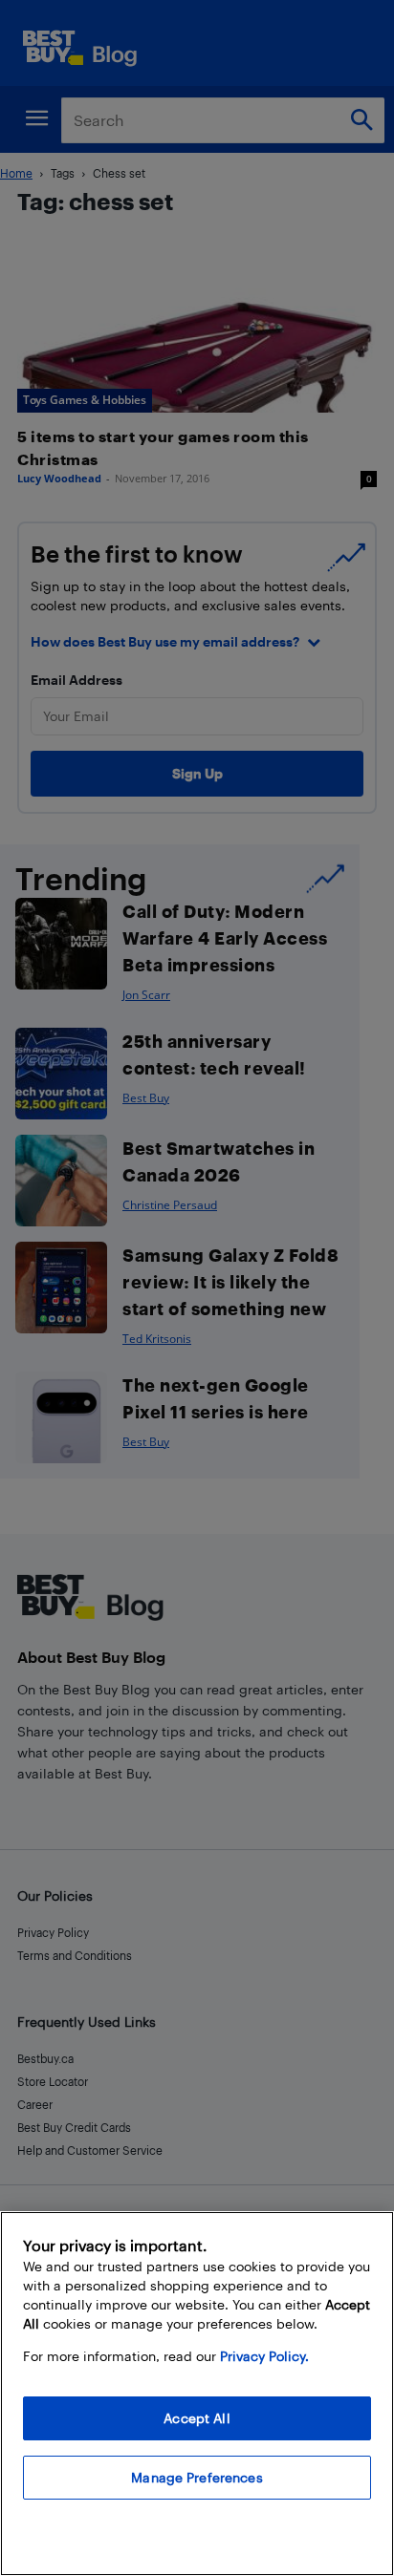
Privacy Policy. (264, 2356)
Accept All (197, 2418)
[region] (197, 2394)
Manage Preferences (197, 2477)
